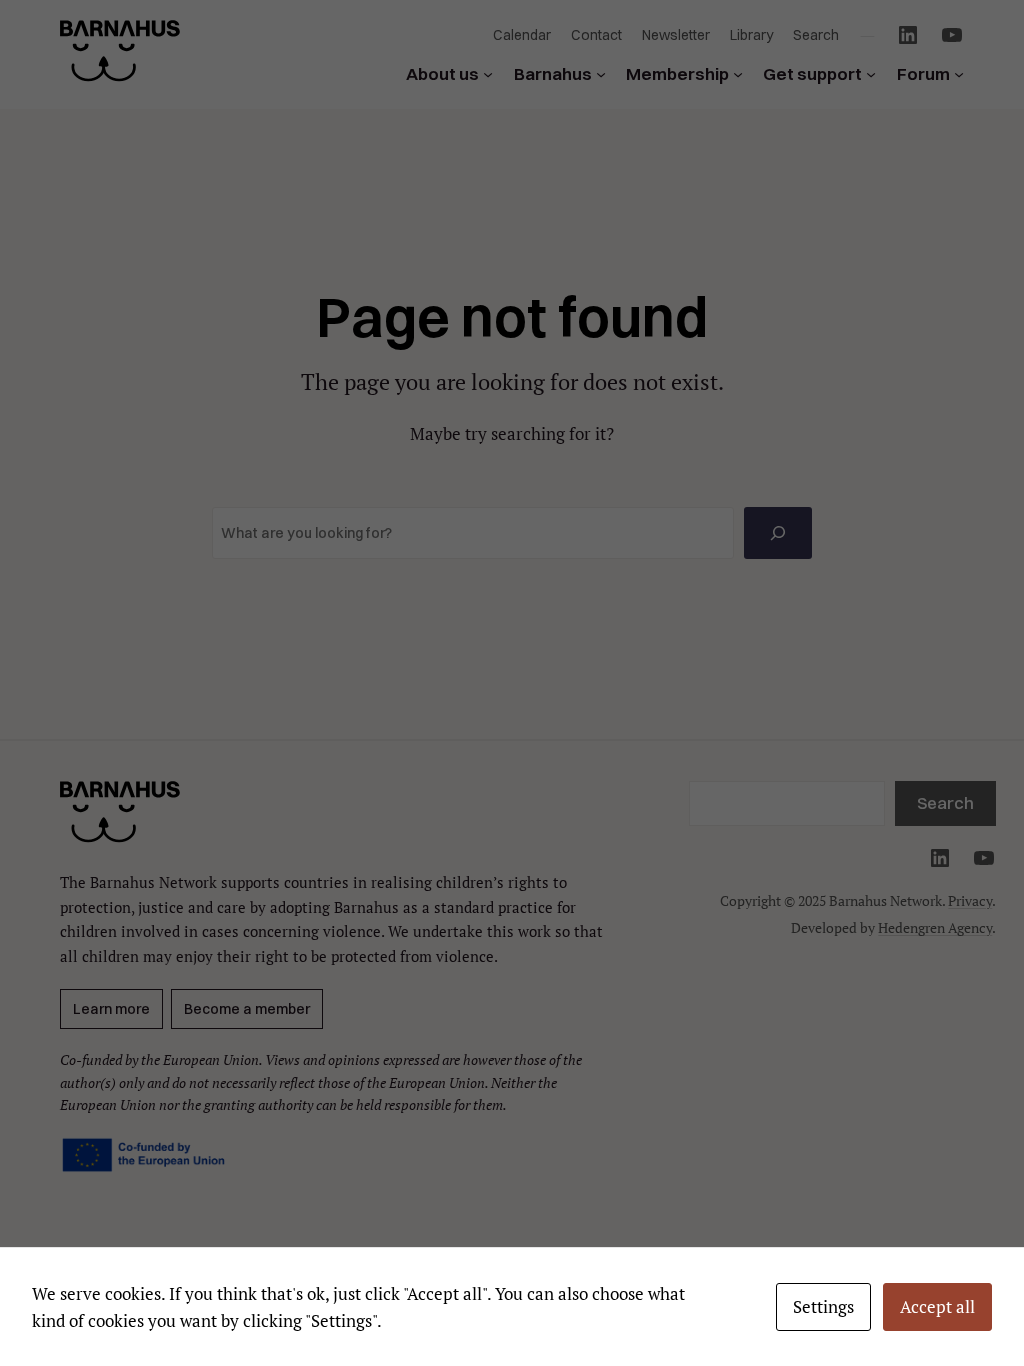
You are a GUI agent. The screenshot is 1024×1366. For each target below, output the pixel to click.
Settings (823, 1306)
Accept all (937, 1306)
